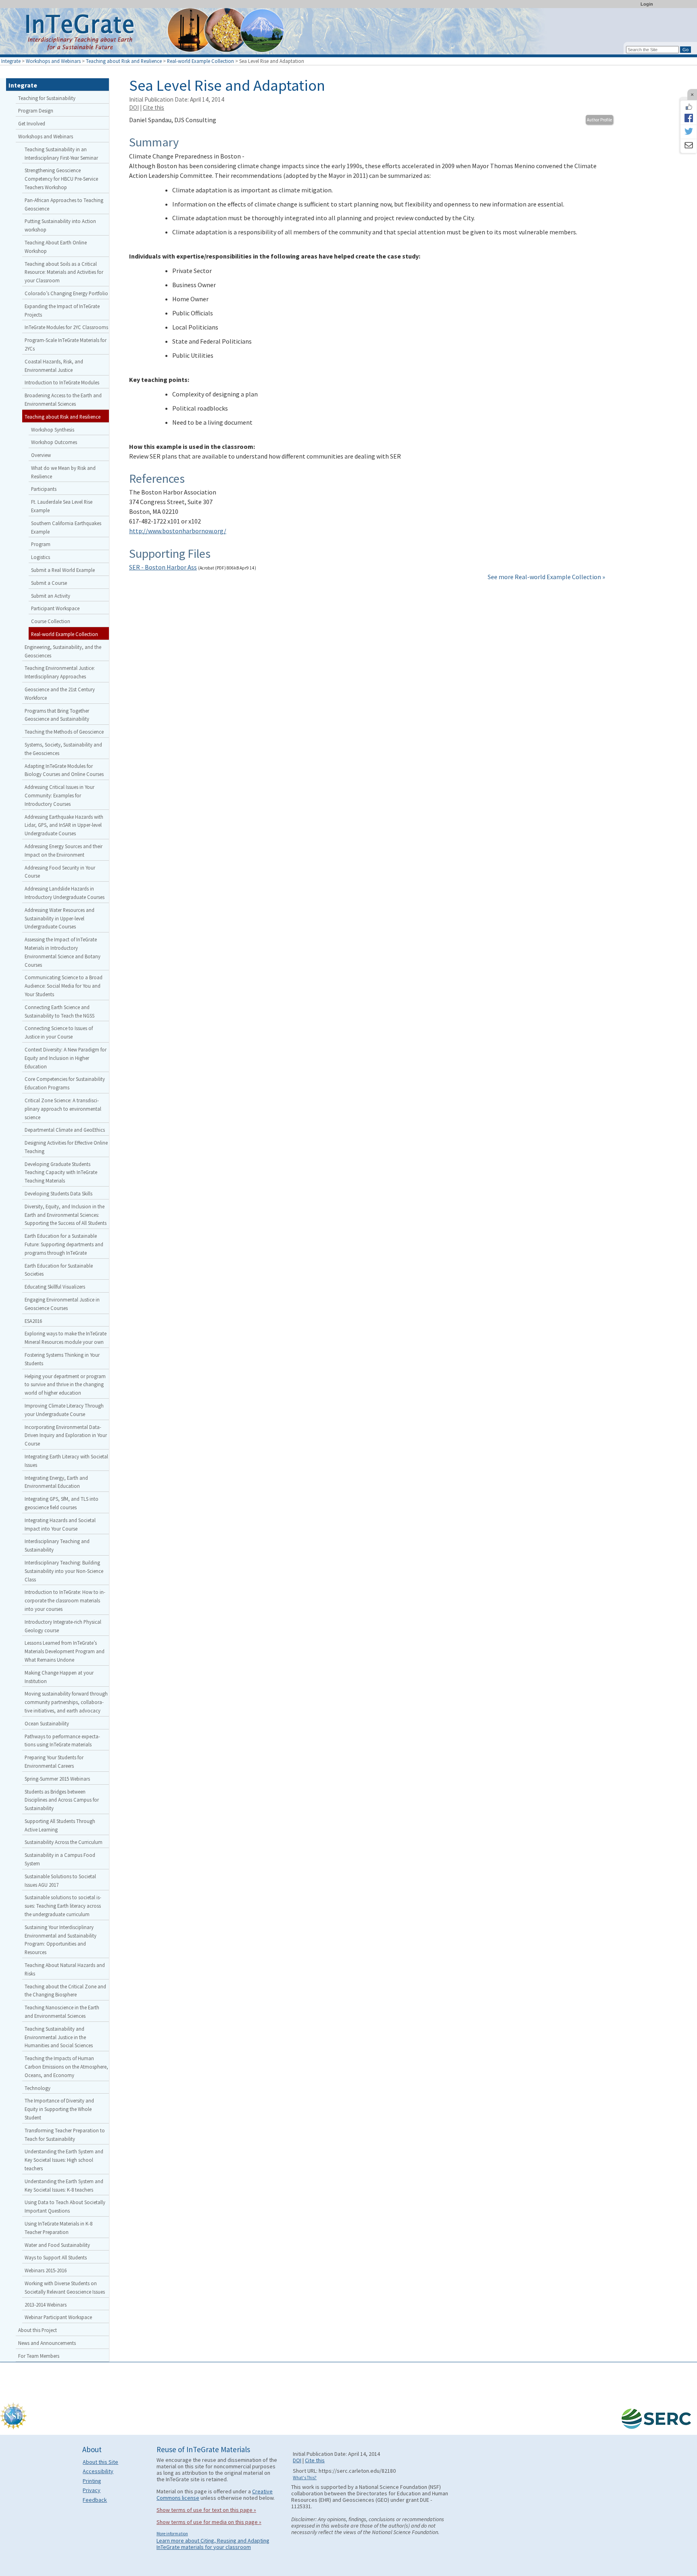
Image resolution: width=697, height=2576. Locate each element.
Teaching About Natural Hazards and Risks (65, 1969)
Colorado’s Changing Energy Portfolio (66, 293)
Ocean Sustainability (47, 1723)
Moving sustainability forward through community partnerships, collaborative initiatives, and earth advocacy (66, 1702)
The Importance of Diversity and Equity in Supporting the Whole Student (59, 2109)
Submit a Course (49, 583)
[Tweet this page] (689, 132)
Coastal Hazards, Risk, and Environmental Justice (54, 366)
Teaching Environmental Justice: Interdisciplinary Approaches (60, 672)
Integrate (11, 61)
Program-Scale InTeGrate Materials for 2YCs (66, 344)
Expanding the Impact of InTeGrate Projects (62, 310)
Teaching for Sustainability (47, 98)
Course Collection (51, 621)
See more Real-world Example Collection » (546, 577)
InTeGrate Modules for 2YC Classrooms (66, 327)
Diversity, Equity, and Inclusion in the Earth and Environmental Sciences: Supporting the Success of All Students (66, 1215)
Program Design (36, 111)
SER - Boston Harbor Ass (163, 567)
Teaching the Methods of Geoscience (64, 732)
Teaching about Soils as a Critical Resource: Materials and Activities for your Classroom (64, 272)
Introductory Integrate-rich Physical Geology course (63, 1626)
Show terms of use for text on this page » (206, 2510)
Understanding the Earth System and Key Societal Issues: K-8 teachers (64, 2185)
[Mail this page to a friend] (689, 146)
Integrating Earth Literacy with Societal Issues (66, 1461)
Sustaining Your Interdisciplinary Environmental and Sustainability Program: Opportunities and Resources (61, 1940)
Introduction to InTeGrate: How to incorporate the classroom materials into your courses (65, 1600)
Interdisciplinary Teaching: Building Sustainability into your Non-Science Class (64, 1571)
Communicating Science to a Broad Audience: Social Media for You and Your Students (64, 986)
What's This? (305, 2478)
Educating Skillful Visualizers (55, 1287)
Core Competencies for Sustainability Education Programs (65, 1083)
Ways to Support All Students (56, 2257)
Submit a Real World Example (63, 570)
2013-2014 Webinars (46, 2305)
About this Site (100, 2462)
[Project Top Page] (348, 33)
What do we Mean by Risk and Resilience (63, 472)
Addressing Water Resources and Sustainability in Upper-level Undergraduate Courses (59, 918)
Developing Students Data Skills (58, 1193)
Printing (92, 2481)
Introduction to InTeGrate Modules (62, 382)
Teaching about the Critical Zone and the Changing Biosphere (65, 1991)
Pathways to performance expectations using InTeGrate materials (62, 1741)
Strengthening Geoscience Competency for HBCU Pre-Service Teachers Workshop (61, 179)
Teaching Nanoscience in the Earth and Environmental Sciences (62, 2012)
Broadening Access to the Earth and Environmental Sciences (63, 399)
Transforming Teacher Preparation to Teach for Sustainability (65, 2135)
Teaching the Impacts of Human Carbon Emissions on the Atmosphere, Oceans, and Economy (66, 2067)
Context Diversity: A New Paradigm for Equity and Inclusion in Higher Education (66, 1058)
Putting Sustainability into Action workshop (60, 225)
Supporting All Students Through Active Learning (60, 1825)
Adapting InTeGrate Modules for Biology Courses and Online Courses (64, 770)
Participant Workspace (55, 608)
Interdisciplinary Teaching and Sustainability (57, 1545)
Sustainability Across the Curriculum (64, 1842)
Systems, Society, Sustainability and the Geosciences (63, 749)
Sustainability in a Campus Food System (60, 1859)
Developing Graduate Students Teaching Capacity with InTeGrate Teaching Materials (61, 1172)
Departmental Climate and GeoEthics (65, 1130)
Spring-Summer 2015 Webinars (57, 1779)
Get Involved (32, 123)
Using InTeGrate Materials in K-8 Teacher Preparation (58, 2228)
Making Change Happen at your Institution (59, 1677)
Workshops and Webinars (53, 61)
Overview (41, 455)
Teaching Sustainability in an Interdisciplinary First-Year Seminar (61, 153)
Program (41, 544)
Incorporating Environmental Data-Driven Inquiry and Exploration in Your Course (66, 1435)
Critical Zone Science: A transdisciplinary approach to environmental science (63, 1109)
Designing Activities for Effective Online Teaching (66, 1147)
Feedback (95, 2500)
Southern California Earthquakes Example (66, 527)
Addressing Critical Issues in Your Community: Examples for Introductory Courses (59, 795)
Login (647, 4)
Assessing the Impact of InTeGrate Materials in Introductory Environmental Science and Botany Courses (63, 952)
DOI (134, 107)
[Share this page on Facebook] (689, 118)
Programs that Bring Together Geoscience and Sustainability (57, 715)
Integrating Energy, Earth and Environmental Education (56, 1482)
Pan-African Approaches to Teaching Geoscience (64, 204)
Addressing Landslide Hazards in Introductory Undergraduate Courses (65, 893)
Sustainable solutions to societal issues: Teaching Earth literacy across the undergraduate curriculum (63, 1906)
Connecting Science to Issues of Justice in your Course (59, 1032)
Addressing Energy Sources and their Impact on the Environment (64, 850)
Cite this (153, 107)
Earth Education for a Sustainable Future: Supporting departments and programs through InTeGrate (64, 1244)
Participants (44, 489)
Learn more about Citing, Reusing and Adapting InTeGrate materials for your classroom (213, 2544)
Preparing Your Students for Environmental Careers (54, 1761)
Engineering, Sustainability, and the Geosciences (63, 651)
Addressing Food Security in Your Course (60, 872)
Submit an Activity (51, 596)
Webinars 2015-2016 (46, 2270)
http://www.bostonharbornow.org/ (178, 531)
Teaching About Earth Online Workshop (56, 247)
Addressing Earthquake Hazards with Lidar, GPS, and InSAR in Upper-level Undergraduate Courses (64, 825)
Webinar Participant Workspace (58, 2317)
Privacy (92, 2490)
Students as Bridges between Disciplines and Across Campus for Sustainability (62, 1800)
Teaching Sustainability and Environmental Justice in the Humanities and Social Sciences (59, 2037)
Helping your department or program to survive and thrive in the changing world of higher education (65, 1385)
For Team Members (39, 2356)
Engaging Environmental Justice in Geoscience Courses (62, 1304)
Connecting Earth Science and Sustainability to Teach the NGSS (59, 1011)
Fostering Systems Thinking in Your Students (62, 1359)
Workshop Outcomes (54, 442)
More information (172, 2534)
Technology (38, 2088)
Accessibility (98, 2471)
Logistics (41, 557)
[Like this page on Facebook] (689, 107)
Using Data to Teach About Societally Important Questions (65, 2206)
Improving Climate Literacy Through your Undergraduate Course (64, 1410)
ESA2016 (33, 1321)
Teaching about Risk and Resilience (124, 61)
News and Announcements (47, 2343)
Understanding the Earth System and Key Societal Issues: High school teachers (64, 2160)
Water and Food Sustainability (57, 2245)
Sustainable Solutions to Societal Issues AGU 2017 (60, 1880)
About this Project (38, 2330)
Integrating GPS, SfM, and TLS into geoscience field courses (62, 1503)
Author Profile (599, 120)
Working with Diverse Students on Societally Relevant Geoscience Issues (65, 2287)
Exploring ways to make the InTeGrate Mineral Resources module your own (66, 1338)
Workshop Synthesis (53, 430)
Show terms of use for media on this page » (209, 2522)
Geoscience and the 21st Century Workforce (60, 694)
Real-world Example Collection (200, 61)
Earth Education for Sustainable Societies (59, 1270)
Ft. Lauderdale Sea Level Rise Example (62, 506)
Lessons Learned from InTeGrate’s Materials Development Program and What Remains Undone (65, 1651)
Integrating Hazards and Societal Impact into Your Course (60, 1524)
